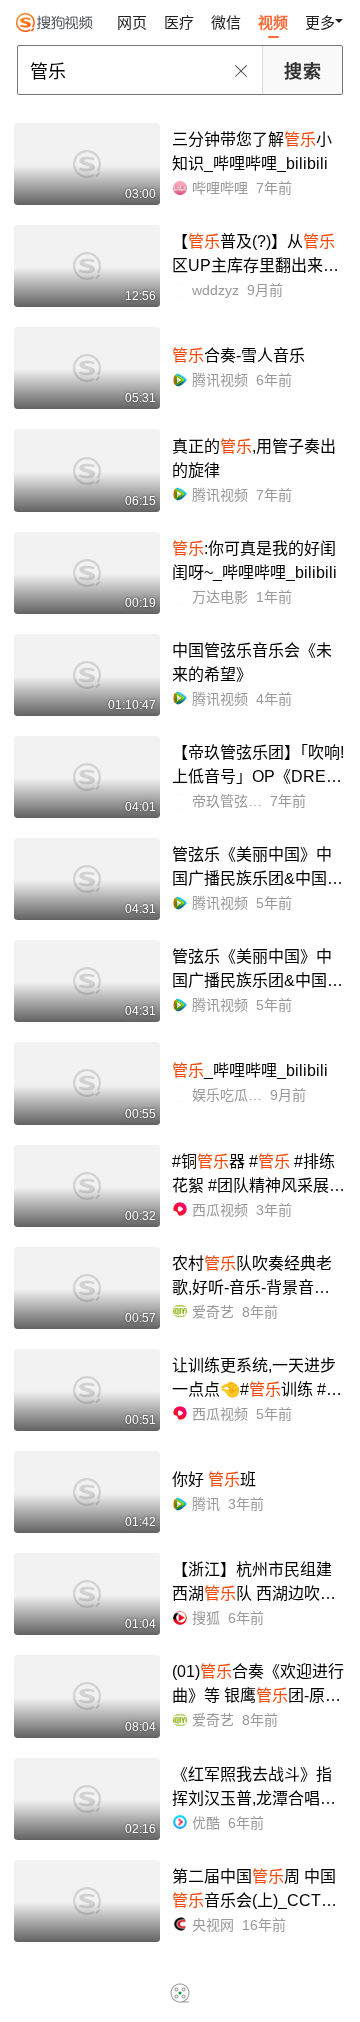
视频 (273, 22)
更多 (320, 22)
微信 (226, 22)
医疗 (179, 22)
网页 (132, 22)
